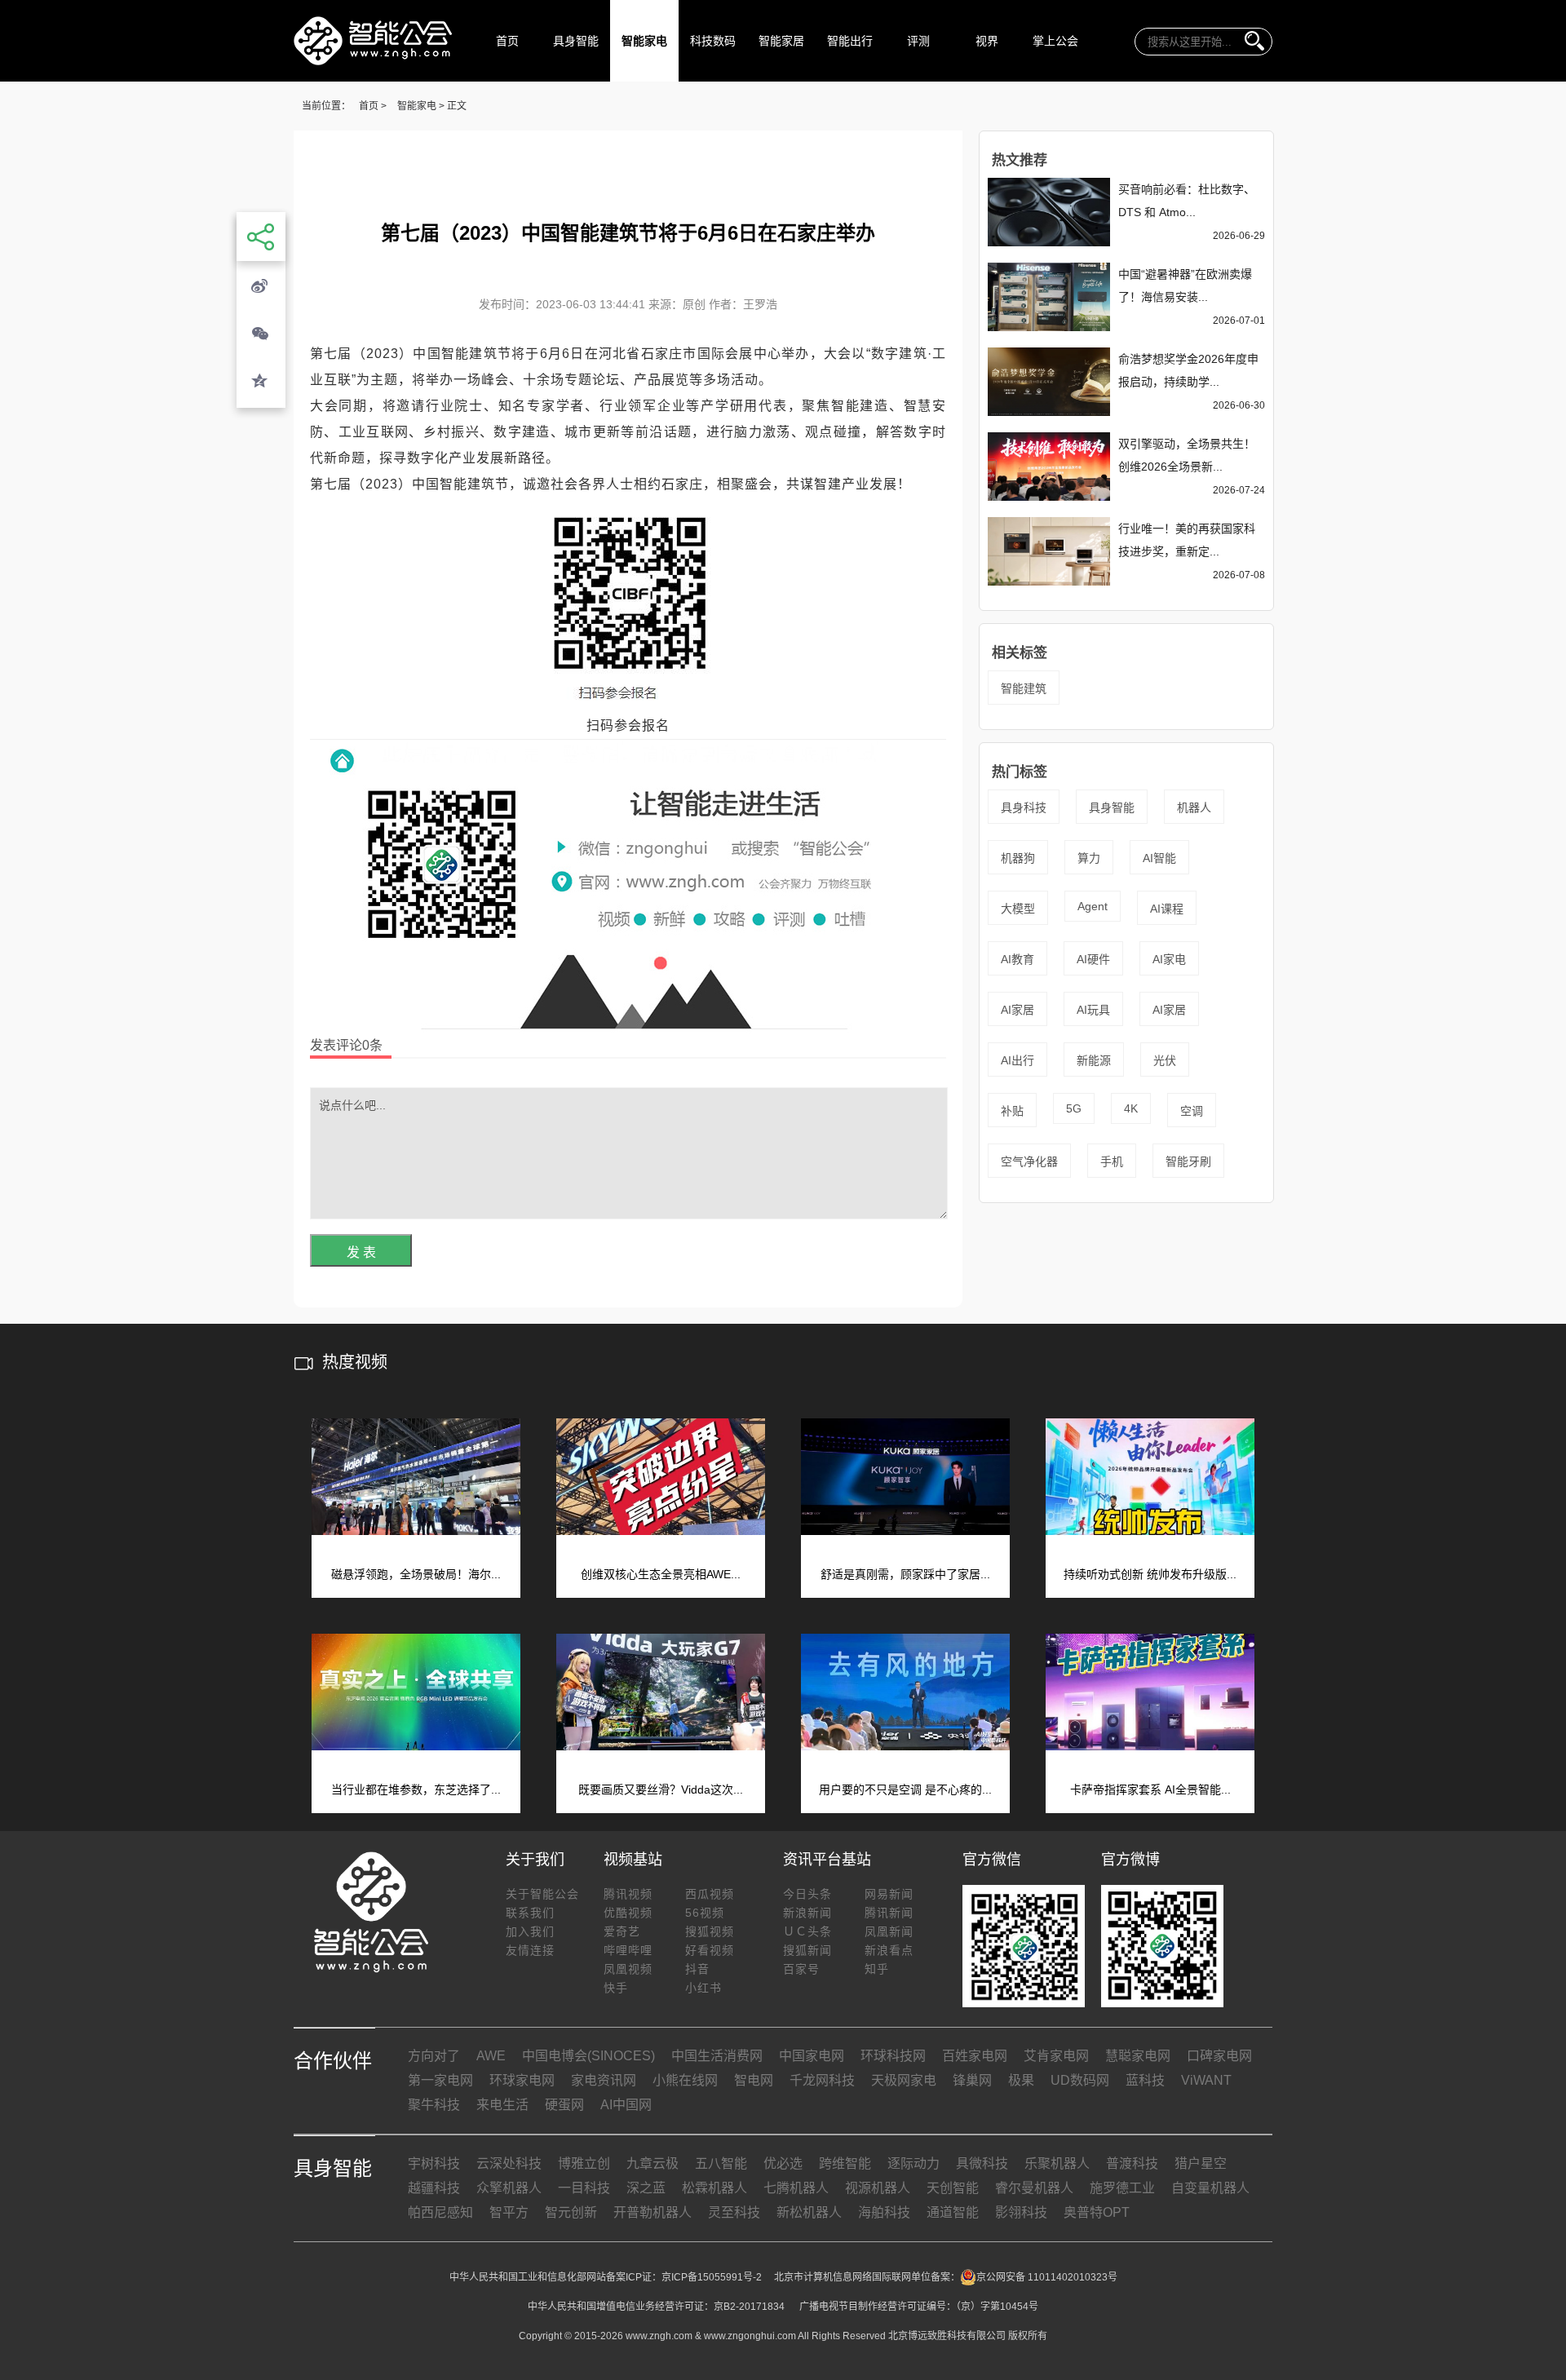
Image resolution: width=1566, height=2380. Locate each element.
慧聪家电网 (1138, 2056)
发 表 (361, 1252)
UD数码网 (1080, 2080)
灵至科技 (734, 2212)
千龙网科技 (822, 2080)
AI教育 (1017, 959)
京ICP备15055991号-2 (712, 2277)
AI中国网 (626, 2105)
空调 (1192, 1111)
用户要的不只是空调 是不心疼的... (905, 1789)
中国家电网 (812, 2056)
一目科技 (584, 2188)
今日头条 (807, 1894)
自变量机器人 (1210, 2188)
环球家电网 (522, 2080)
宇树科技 (434, 2163)
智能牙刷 (1188, 1161)
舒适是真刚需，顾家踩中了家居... (905, 1574)
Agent (1093, 906)
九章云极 (652, 2163)
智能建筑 (1024, 688)
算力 (1089, 858)
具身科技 (1024, 807)
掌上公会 (1055, 41)
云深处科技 (509, 2163)
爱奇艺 (622, 1931)
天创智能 (953, 2188)
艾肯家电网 (1056, 2056)
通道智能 (953, 2212)
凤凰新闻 (889, 1931)
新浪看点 (889, 1950)
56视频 (705, 1913)
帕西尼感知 (440, 2212)
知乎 (877, 1969)
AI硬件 (1093, 959)
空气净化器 (1029, 1161)
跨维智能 (845, 2163)
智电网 (754, 2080)
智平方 (509, 2212)
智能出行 (850, 41)
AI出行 (1017, 1060)
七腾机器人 (796, 2188)
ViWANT (1206, 2080)
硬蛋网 (564, 2105)
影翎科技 (1021, 2212)
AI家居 (1017, 1010)
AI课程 (1167, 909)
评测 (918, 41)
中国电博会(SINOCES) (588, 2056)
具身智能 (576, 41)
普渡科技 (1132, 2163)
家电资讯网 (604, 2080)
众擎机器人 (509, 2188)
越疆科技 (434, 2188)
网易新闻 (889, 1894)
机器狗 (1018, 858)
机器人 (1194, 807)
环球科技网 (893, 2056)
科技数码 (713, 41)
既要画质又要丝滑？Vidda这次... (661, 1789)
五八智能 (721, 2163)
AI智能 (1159, 858)
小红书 (703, 1988)
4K (1131, 1108)
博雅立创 (584, 2163)
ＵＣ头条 (807, 1931)
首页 (507, 41)
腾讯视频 (628, 1894)
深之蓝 (646, 2188)
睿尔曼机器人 (1034, 2188)
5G (1074, 1108)
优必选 (783, 2163)
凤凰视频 (628, 1969)
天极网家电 (904, 2080)
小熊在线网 (685, 2080)
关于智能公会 (542, 1894)
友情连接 (530, 1950)
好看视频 (710, 1950)
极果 (1021, 2080)
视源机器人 (878, 2188)
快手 (616, 1988)
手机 (1112, 1161)
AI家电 (1169, 959)
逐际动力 (913, 2163)
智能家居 (781, 41)
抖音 (697, 1969)
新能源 (1094, 1060)
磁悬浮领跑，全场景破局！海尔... (416, 1574)
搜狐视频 (710, 1931)
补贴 (1012, 1111)
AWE (491, 2056)
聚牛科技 (434, 2105)
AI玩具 (1093, 1010)
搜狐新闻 (807, 1950)
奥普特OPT (1097, 2212)
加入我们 (530, 1931)
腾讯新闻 (889, 1913)
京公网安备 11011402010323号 (1047, 2277)
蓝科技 (1145, 2080)
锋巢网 (972, 2080)
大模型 (1018, 909)
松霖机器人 (714, 2188)
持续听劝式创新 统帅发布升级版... (1150, 1574)
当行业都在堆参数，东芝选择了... (416, 1789)
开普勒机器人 (652, 2212)
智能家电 (644, 41)
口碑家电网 (1219, 2056)
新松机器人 (809, 2212)
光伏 (1165, 1060)
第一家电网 (440, 2080)
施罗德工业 (1122, 2188)
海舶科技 (884, 2212)
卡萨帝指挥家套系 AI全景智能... (1150, 1789)
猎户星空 (1201, 2163)
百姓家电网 (975, 2056)
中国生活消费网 (717, 2056)
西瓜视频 (710, 1894)
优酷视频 (628, 1913)
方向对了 (434, 2056)
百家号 (801, 1969)
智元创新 (571, 2212)
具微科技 (982, 2163)
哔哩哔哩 (628, 1950)
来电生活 (502, 2105)
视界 (987, 41)
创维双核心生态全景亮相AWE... (661, 1574)
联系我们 (530, 1913)
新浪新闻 (807, 1913)
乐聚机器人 (1057, 2163)
